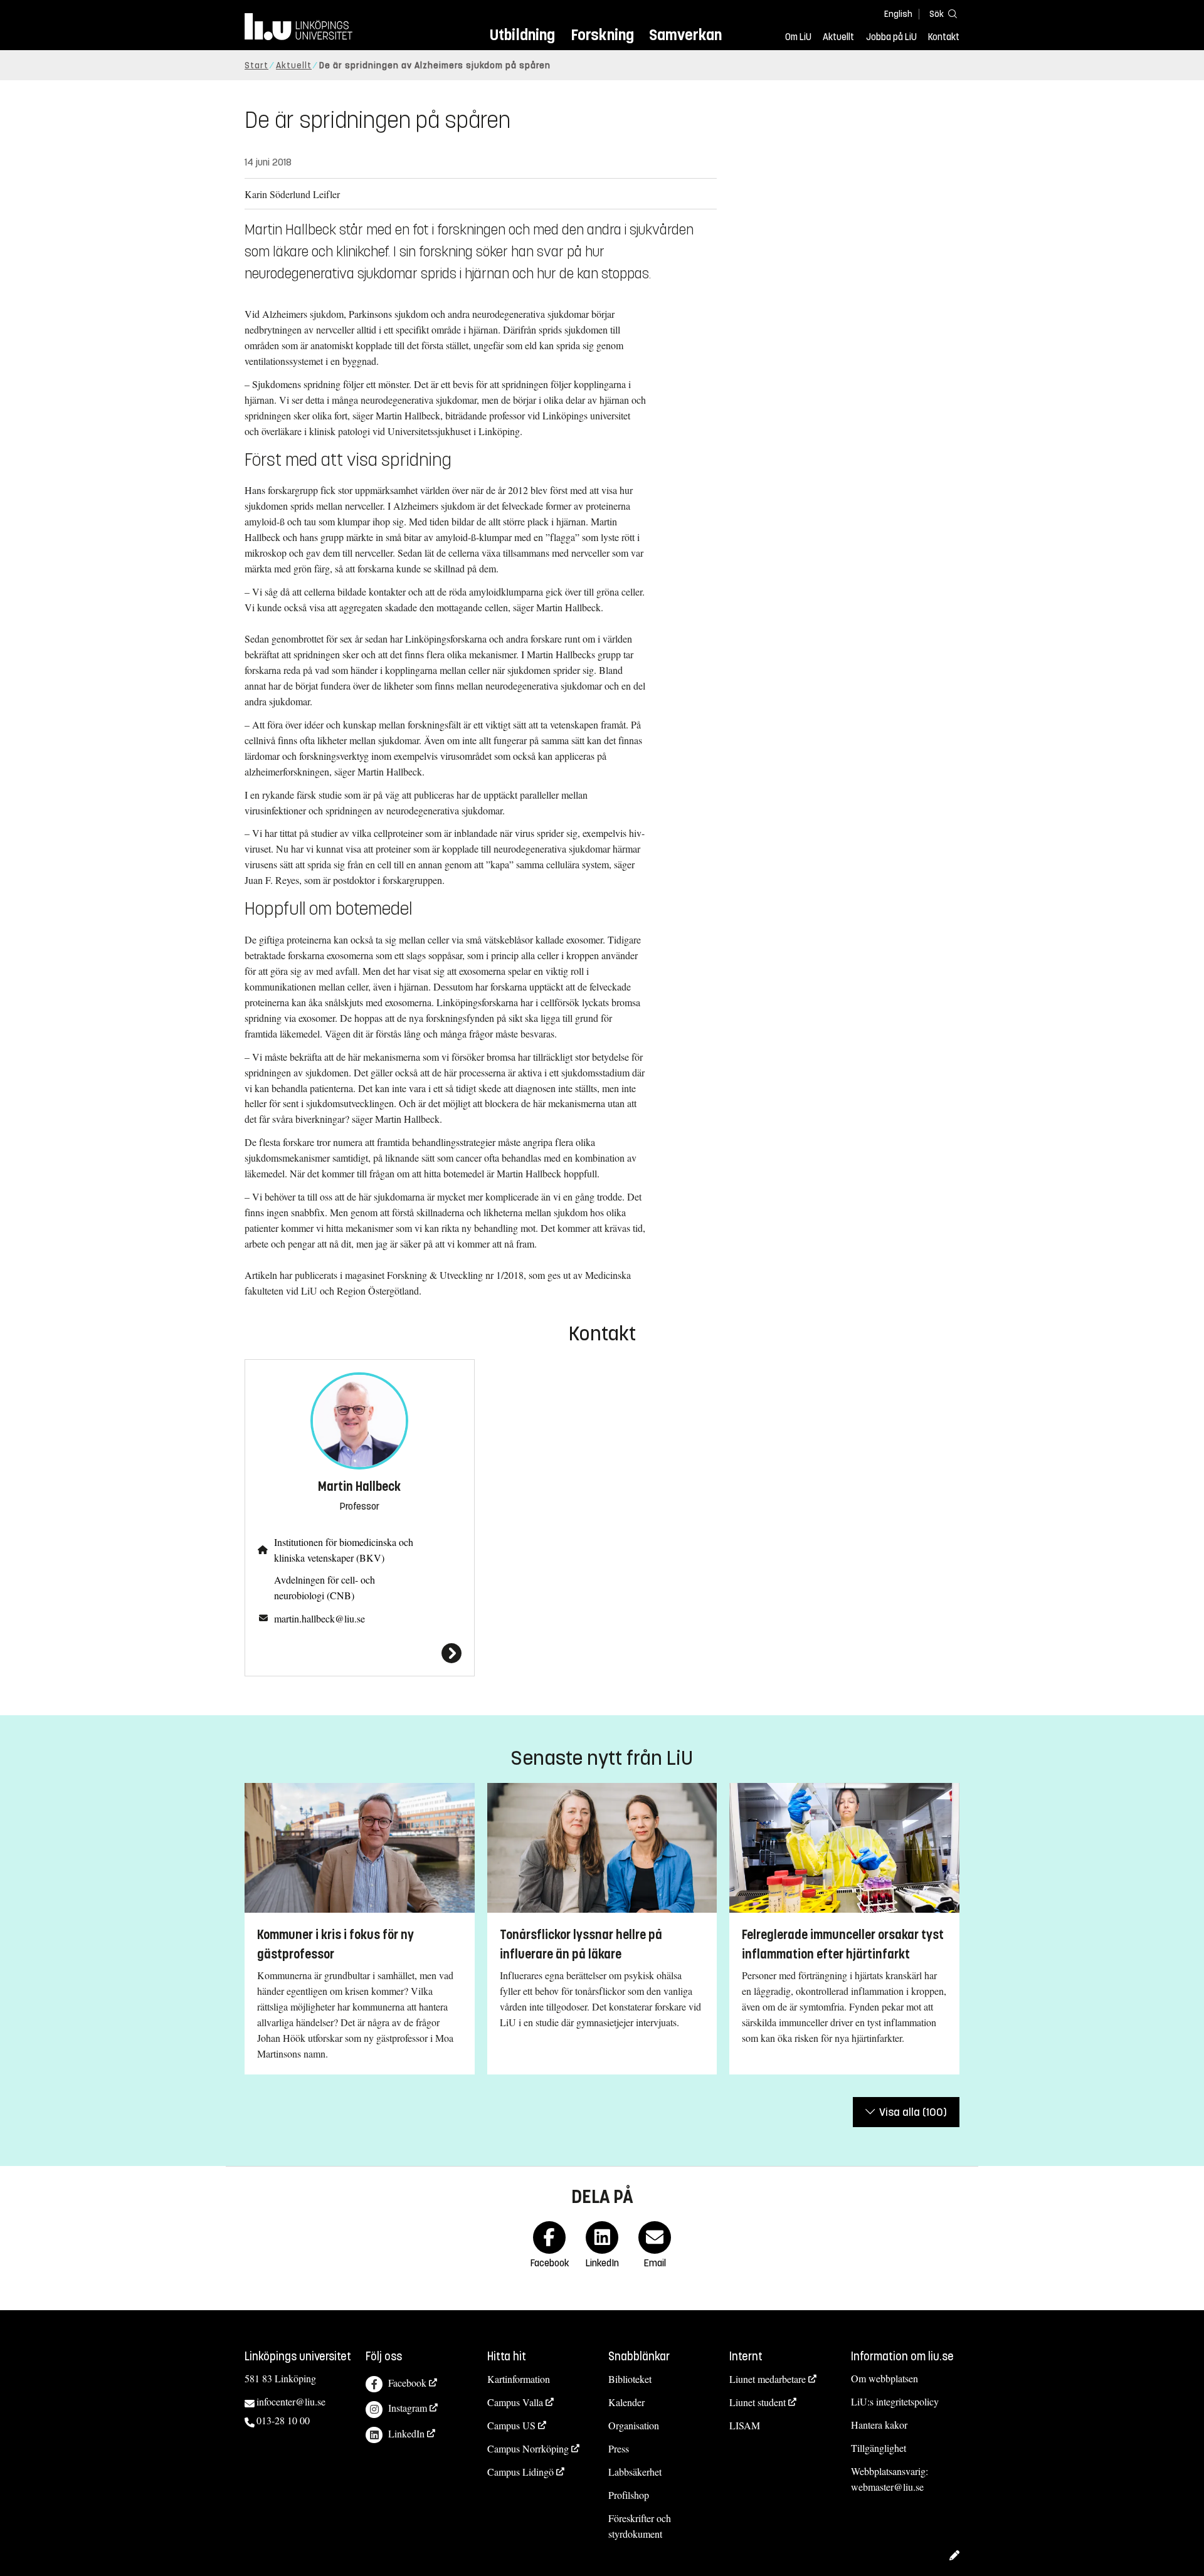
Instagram (408, 2408)
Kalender (626, 2402)
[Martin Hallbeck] (360, 1653)
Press (619, 2448)
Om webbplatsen (885, 2378)
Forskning (602, 35)
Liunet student (758, 2402)
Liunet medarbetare (768, 2379)
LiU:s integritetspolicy (895, 2401)
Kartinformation (519, 2379)
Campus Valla (515, 2402)
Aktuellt (838, 37)
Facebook (407, 2383)
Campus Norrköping (528, 2448)
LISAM (745, 2425)
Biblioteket (630, 2379)
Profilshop (629, 2495)
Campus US (511, 2425)
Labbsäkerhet (635, 2472)
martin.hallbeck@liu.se (319, 1618)
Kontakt (944, 37)
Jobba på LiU (891, 37)
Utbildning (522, 35)
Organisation (634, 2425)
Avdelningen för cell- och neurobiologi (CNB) (325, 1587)
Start (256, 66)
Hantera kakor (879, 2425)
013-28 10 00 (283, 2420)
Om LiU (798, 37)
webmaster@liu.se (887, 2487)
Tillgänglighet (879, 2448)
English (898, 14)
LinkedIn (406, 2433)
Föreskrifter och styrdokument (640, 2526)
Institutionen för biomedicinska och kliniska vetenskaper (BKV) (344, 1550)
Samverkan (685, 35)
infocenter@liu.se (291, 2401)
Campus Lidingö (520, 2472)
